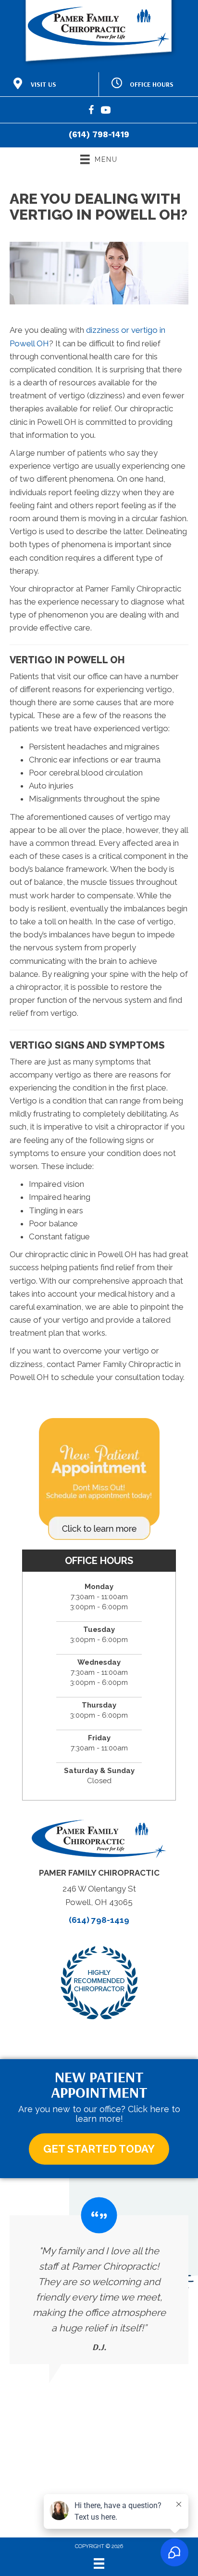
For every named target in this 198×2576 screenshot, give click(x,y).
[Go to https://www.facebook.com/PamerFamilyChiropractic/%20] (91, 112)
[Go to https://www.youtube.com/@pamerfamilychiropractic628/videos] (106, 112)
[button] (99, 2149)
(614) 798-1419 (99, 134)
